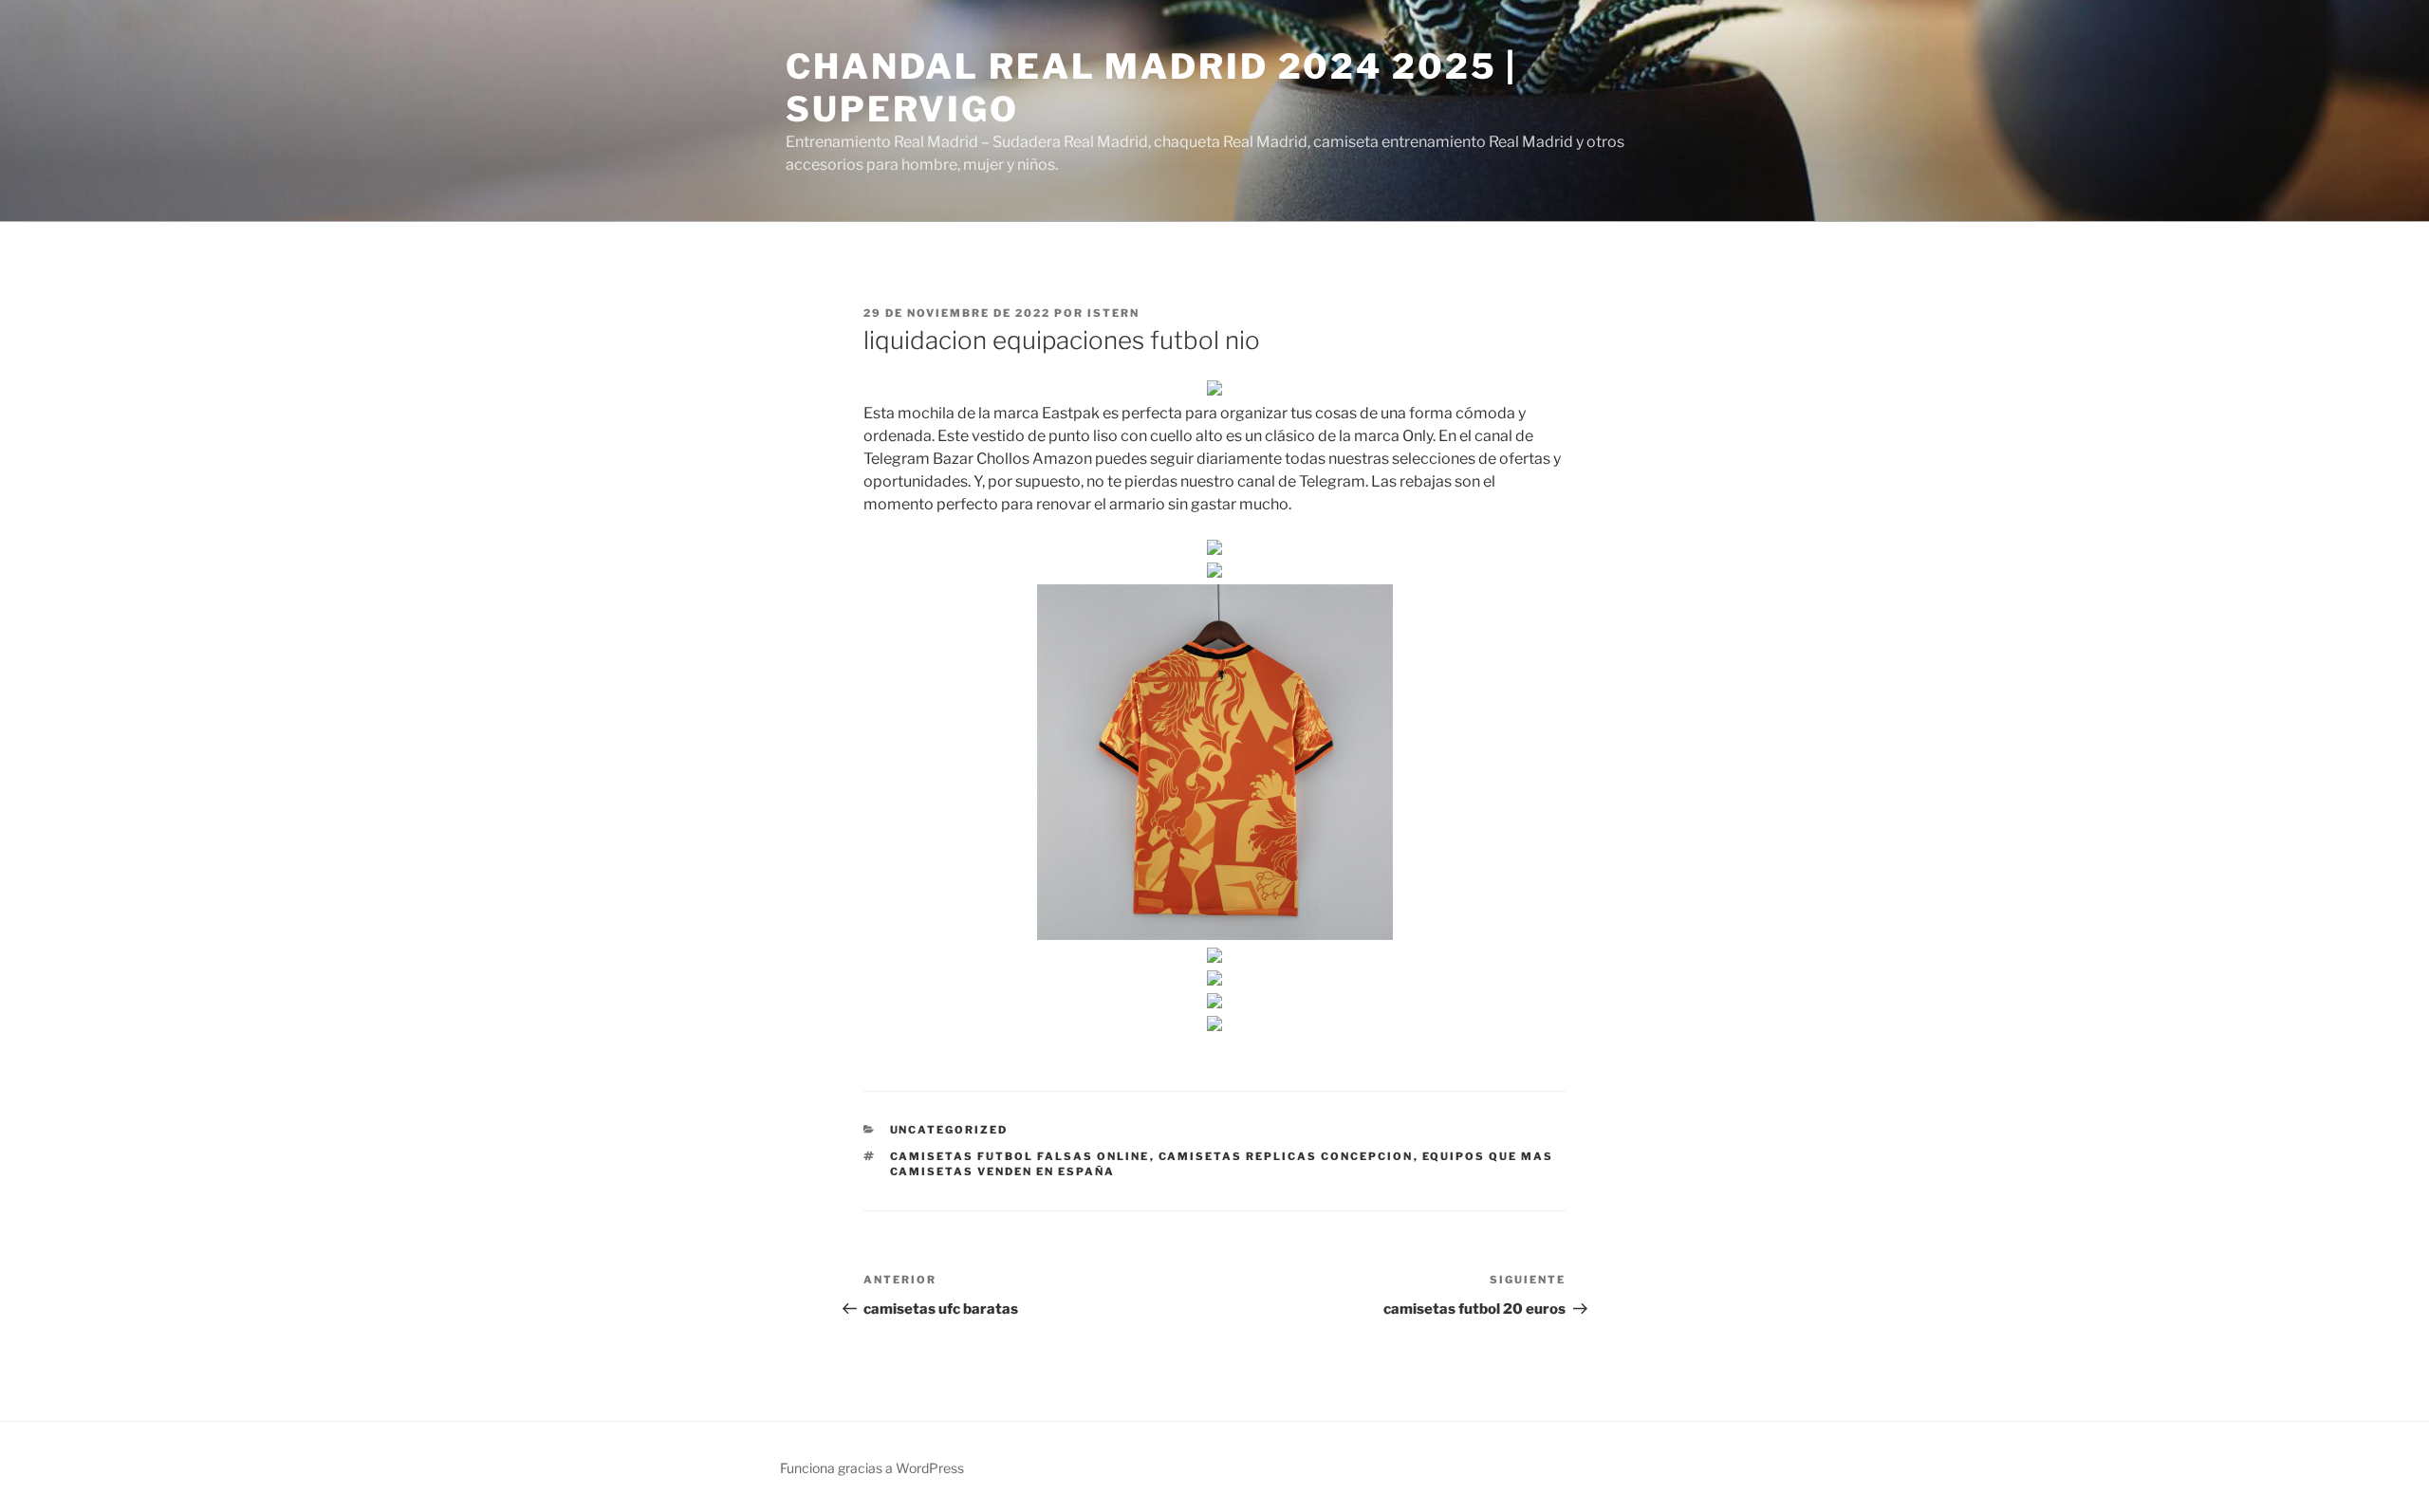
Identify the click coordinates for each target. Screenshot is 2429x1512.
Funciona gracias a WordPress (872, 1468)
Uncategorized (949, 1130)
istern (1113, 313)
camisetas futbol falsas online (1020, 1156)
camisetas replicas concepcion (1286, 1156)
